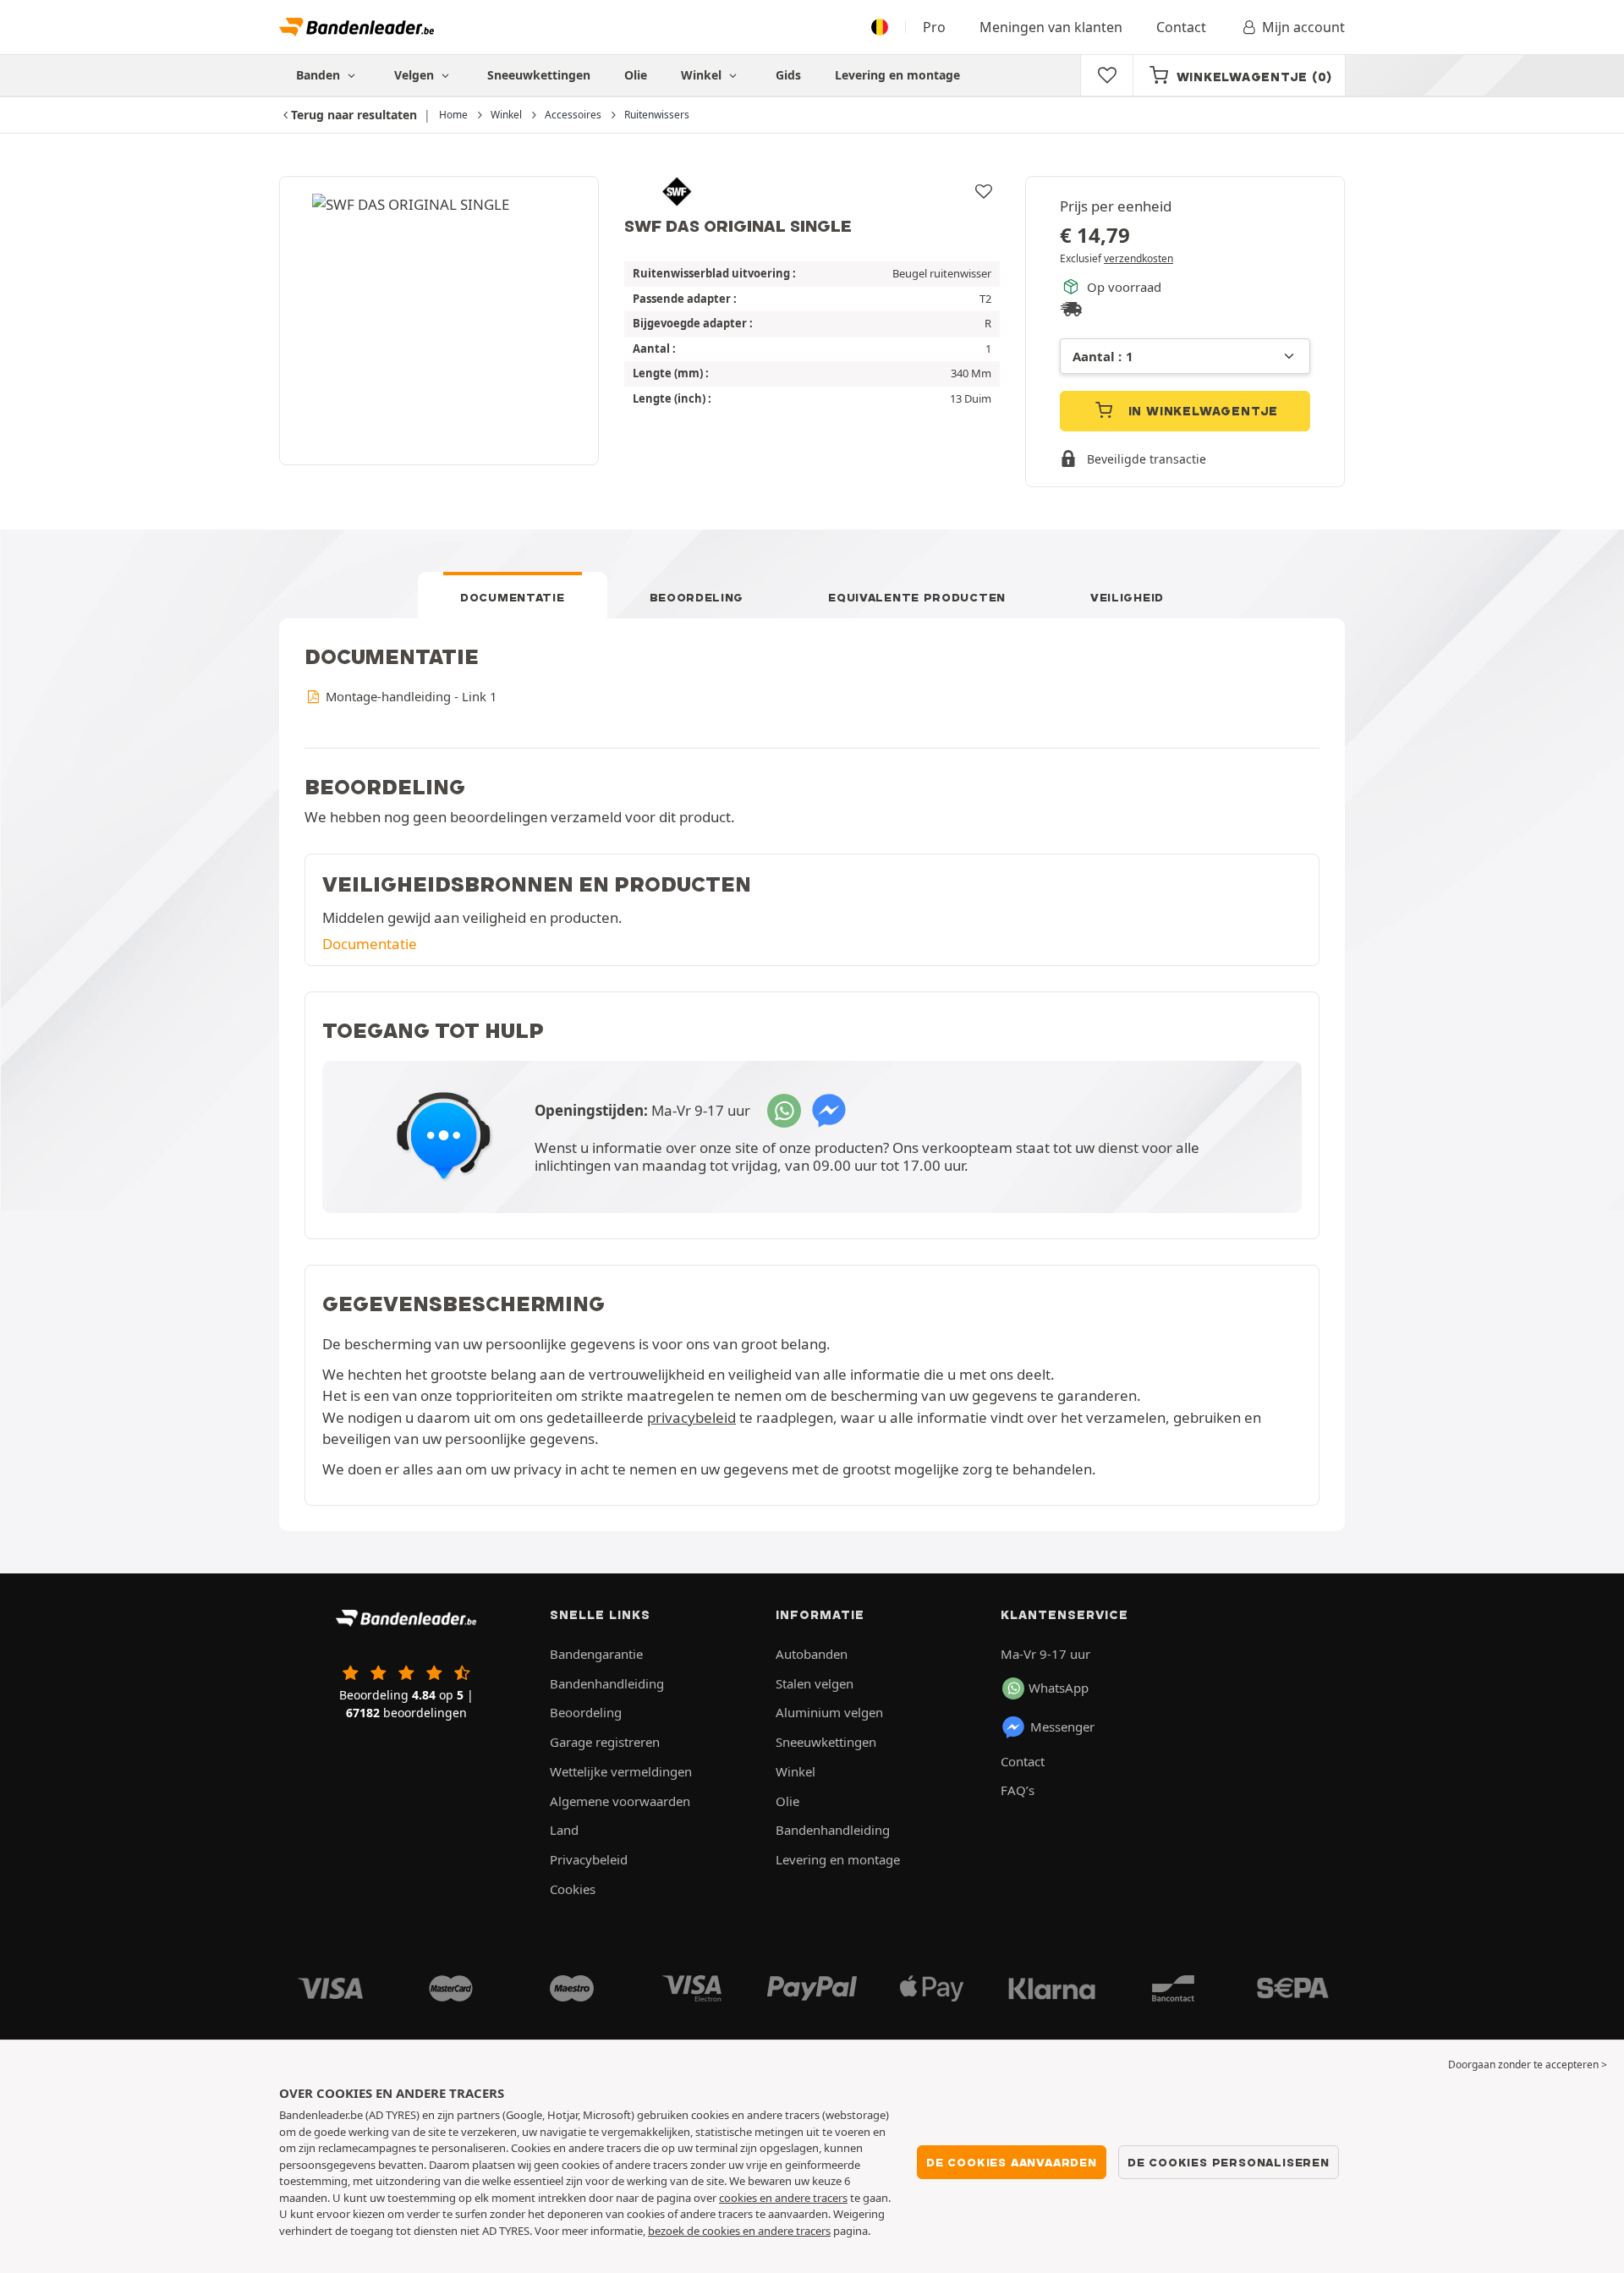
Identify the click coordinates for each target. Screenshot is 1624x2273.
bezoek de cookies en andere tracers (739, 2231)
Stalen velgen (815, 1683)
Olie (636, 75)
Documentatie (512, 597)
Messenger (1062, 1727)
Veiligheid (1127, 597)
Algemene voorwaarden (620, 1801)
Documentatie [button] (370, 944)
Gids (788, 75)
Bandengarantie (596, 1654)
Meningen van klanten (1051, 27)
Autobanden (812, 1654)
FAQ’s (1018, 1790)
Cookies (573, 1889)
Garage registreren (605, 1742)
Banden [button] (320, 75)
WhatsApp (1059, 1688)
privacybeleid (691, 1417)
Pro (934, 27)
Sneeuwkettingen (539, 75)
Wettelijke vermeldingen (621, 1771)
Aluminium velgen (829, 1712)
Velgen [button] (416, 75)
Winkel (703, 75)
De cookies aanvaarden (1012, 2162)
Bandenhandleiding (607, 1683)
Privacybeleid (589, 1859)
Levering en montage (897, 75)
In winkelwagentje (1201, 411)
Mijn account (1303, 27)
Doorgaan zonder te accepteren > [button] (1528, 2064)
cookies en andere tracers (783, 2198)
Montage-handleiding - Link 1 (409, 696)
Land (564, 1830)
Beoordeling (697, 597)
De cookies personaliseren (1229, 2162)
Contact (1181, 27)
